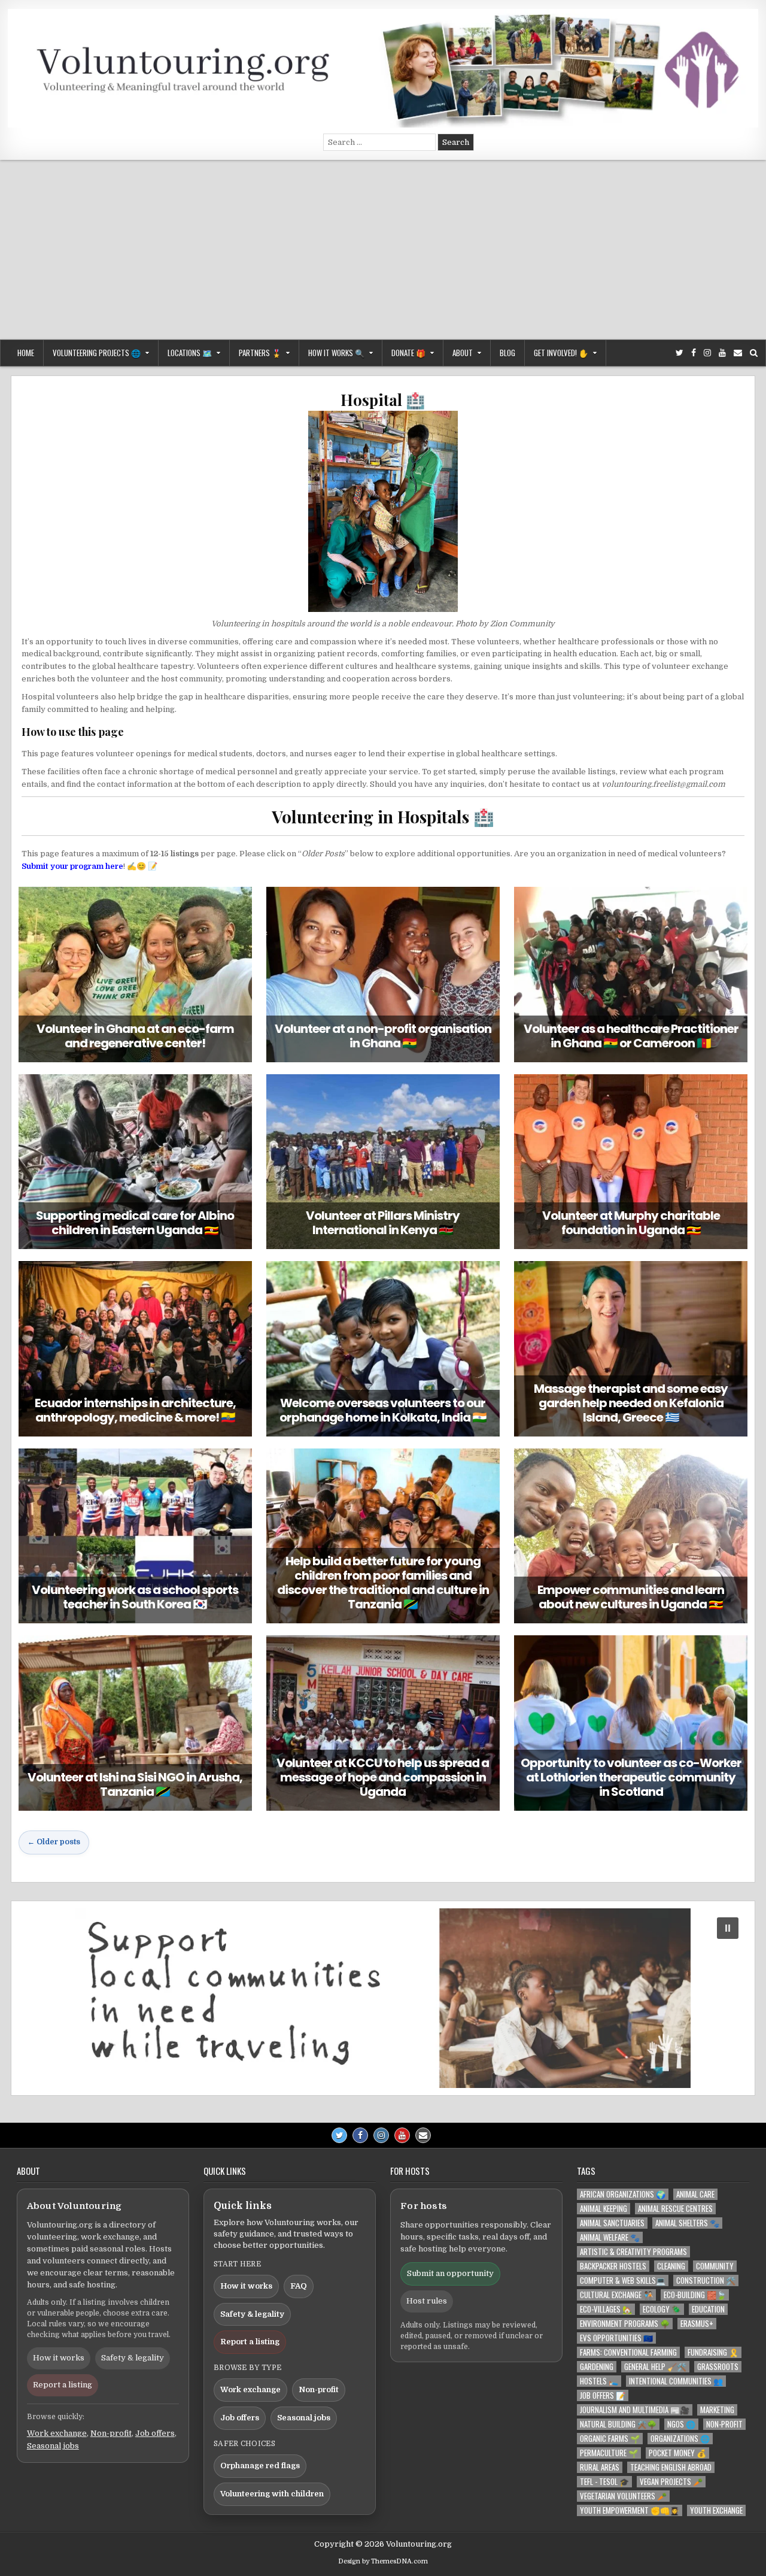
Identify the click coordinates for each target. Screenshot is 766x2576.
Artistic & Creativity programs (633, 2252)
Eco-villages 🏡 (606, 2309)
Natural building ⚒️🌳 (618, 2424)
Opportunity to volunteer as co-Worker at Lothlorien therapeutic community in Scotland (631, 1777)
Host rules (427, 2301)
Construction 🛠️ (706, 2280)
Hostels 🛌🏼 (599, 2381)
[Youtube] (722, 353)
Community (715, 2266)
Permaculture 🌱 (609, 2453)
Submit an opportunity (450, 2273)
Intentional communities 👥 (676, 2381)
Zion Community (522, 624)
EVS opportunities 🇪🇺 (616, 2338)
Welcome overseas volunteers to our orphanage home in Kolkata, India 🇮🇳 (383, 1410)
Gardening (597, 2367)
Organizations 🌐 (680, 2439)
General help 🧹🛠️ (655, 2367)
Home (26, 353)
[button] (383, 1998)
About (463, 353)
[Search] (754, 353)
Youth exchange (716, 2510)
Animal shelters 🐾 (687, 2223)
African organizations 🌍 (623, 2194)
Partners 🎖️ (260, 353)
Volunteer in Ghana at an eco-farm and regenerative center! (135, 1036)
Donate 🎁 (408, 353)
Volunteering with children (272, 2494)
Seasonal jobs (53, 2446)
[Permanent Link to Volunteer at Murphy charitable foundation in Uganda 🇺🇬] (631, 1162)
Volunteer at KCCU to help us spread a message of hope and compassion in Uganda (383, 1777)
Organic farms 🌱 (610, 2439)
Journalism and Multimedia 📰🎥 (635, 2410)
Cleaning (671, 2266)
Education (708, 2309)
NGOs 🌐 (681, 2424)
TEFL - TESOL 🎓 (604, 2482)
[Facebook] (694, 353)
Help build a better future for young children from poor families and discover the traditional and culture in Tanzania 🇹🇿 (383, 1583)
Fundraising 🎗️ (713, 2352)
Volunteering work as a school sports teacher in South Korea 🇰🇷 (135, 1597)
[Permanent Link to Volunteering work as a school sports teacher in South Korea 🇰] (135, 1536)
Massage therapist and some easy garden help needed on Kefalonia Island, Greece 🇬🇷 (631, 1403)
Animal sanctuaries (612, 2223)
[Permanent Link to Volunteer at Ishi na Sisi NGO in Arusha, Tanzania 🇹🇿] (135, 1723)
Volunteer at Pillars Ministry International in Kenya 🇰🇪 (383, 1223)
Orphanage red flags (260, 2466)
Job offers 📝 (603, 2395)
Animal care (695, 2194)
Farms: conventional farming (628, 2352)
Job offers (155, 2433)
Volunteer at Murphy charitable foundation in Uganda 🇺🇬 (631, 1223)
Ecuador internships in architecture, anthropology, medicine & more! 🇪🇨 (135, 1410)
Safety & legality (133, 2358)
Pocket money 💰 (677, 2453)
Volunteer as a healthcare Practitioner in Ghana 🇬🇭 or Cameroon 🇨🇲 (631, 1036)
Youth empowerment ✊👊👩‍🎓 (630, 2510)
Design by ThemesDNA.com (383, 2561)
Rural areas (600, 2467)
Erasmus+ (697, 2324)
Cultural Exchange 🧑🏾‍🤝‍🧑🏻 (616, 2295)
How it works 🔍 (336, 353)
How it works (59, 2358)
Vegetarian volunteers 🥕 (623, 2496)
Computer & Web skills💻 (623, 2280)
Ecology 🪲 (662, 2309)
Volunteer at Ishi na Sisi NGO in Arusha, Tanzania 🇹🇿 (135, 1784)
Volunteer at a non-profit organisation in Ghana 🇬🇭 (383, 1036)
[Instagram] (707, 353)
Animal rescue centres (675, 2209)
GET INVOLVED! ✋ (561, 353)
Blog (507, 353)
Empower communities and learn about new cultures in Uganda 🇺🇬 (631, 1597)
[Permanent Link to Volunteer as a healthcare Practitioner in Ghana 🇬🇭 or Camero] (631, 974)
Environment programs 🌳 (625, 2324)
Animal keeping (604, 2209)
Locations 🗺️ (190, 353)
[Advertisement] (383, 250)
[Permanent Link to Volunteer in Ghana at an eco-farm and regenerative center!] (135, 974)
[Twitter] (680, 353)
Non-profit (111, 2433)
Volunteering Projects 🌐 (97, 353)
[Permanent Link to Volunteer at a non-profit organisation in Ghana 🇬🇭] (383, 974)
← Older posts (54, 1842)
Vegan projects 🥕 (671, 2482)
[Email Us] (738, 353)
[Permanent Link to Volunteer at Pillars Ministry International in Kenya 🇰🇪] (383, 1162)
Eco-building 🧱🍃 (695, 2295)
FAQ (299, 2286)
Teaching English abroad (671, 2467)
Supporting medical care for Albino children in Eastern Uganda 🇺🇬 (135, 1223)
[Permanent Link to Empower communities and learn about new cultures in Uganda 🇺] (631, 1536)
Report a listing (63, 2385)
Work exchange (57, 2433)
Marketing (717, 2410)
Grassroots (718, 2367)
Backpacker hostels (613, 2266)
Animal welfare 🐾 (610, 2237)
